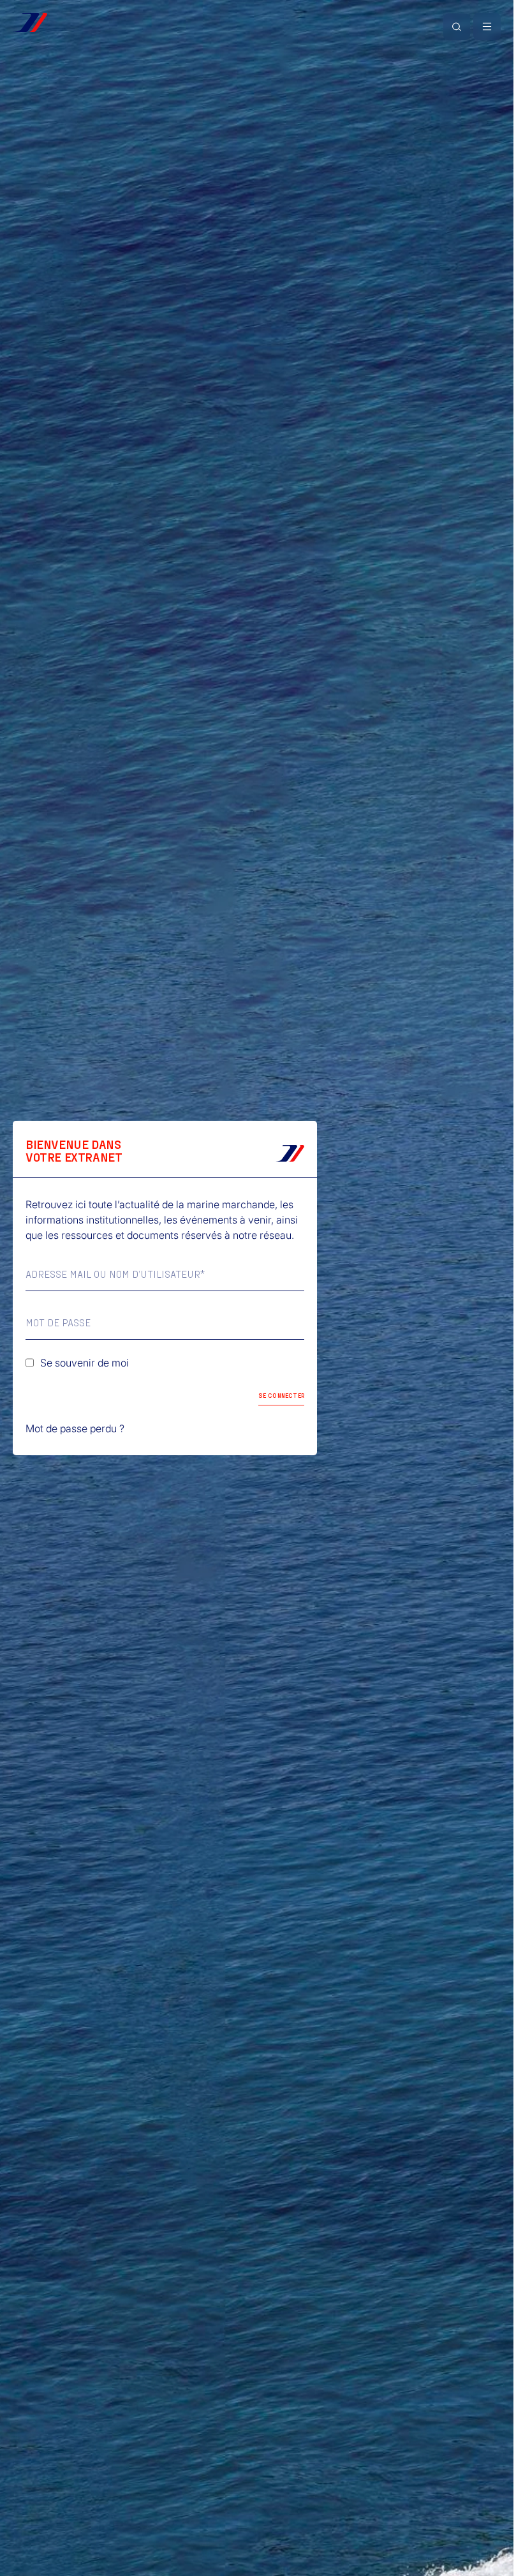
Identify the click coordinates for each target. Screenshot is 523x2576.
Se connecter (281, 1395)
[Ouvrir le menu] (487, 26)
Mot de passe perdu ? (75, 1428)
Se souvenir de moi (85, 1363)
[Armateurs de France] (30, 22)
